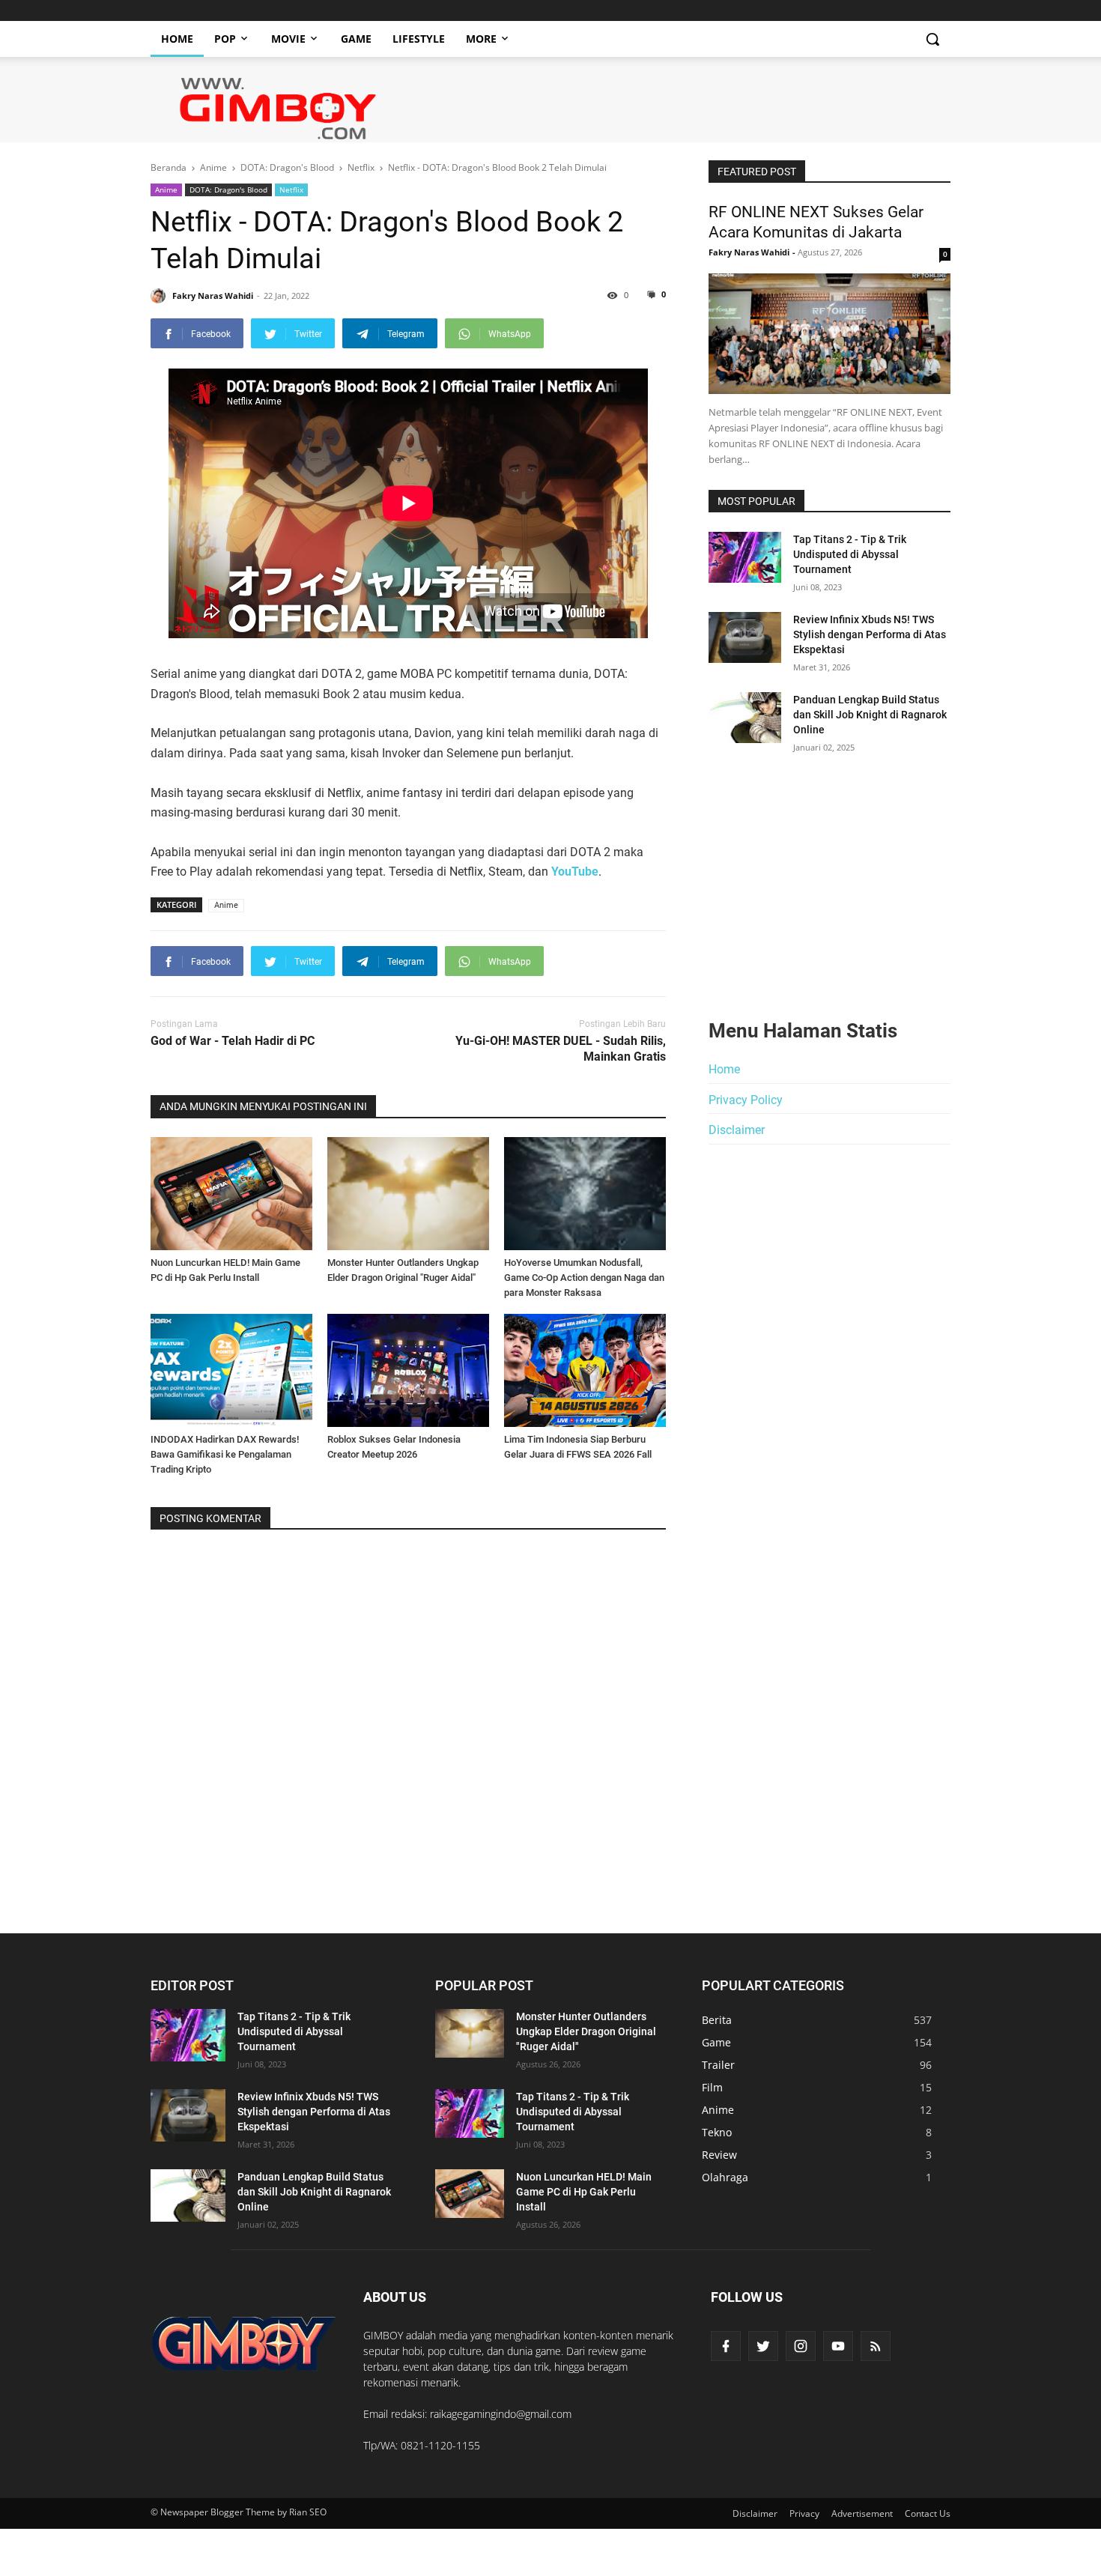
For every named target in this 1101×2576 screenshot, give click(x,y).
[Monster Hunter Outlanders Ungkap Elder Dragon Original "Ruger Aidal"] (408, 1194)
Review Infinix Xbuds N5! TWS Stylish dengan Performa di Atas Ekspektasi (870, 634)
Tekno (717, 2132)
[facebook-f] (726, 2346)
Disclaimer (737, 1130)
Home (177, 39)
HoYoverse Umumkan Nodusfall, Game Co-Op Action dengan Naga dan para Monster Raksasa (584, 1278)
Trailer (718, 2065)
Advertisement (862, 2513)
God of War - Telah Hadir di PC (233, 1041)
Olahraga (725, 2177)
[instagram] (801, 2346)
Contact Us (928, 2513)
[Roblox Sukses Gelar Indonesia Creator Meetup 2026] (408, 1370)
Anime (166, 190)
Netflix (291, 190)
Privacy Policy (746, 1100)
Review (719, 2155)
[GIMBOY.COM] (244, 2343)
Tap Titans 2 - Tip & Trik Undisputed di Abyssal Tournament (850, 554)
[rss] (876, 2346)
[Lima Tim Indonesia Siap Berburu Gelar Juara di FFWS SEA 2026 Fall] (585, 1370)
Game (356, 39)
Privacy (804, 2513)
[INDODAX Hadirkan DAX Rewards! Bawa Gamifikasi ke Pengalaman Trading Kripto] (231, 1370)
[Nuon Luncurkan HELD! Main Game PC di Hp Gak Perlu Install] (231, 1194)
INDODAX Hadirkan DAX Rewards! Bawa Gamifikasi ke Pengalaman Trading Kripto (225, 1454)
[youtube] (838, 2346)
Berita (717, 2020)
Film (712, 2087)
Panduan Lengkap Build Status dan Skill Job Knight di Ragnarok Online (870, 715)
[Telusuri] (932, 39)
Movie (288, 39)
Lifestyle (419, 39)
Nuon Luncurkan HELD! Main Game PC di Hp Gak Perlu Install (584, 2192)
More (481, 39)
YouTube (575, 872)
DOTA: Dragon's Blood (228, 190)
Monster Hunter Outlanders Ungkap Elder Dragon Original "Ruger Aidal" (586, 2031)
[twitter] (763, 2346)
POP (225, 39)
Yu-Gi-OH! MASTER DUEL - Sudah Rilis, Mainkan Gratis (561, 1049)
